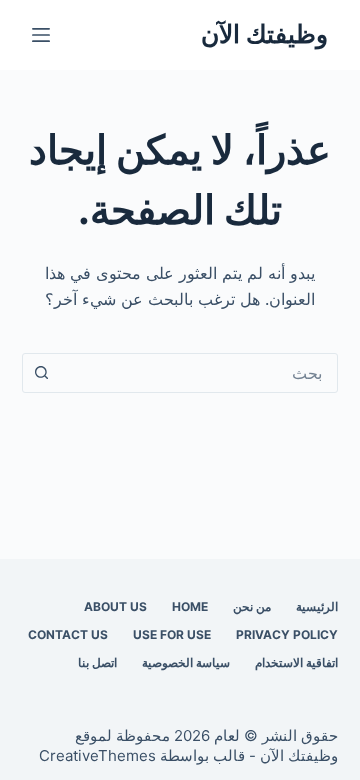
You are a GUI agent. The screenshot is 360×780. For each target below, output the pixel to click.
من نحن (252, 606)
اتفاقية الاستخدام (296, 662)
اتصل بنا (97, 662)
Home (190, 606)
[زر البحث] (42, 373)
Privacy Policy (287, 634)
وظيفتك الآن (264, 34)
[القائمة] (41, 35)
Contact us (68, 634)
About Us (115, 606)
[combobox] (199, 373)
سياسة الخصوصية (186, 662)
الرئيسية (317, 606)
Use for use (172, 634)
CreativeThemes (97, 755)
